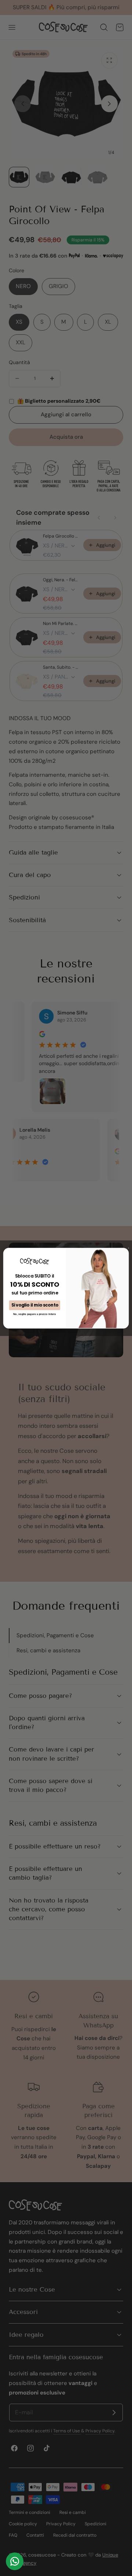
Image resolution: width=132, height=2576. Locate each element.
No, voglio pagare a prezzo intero (34, 1314)
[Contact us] (15, 2561)
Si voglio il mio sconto (35, 1305)
